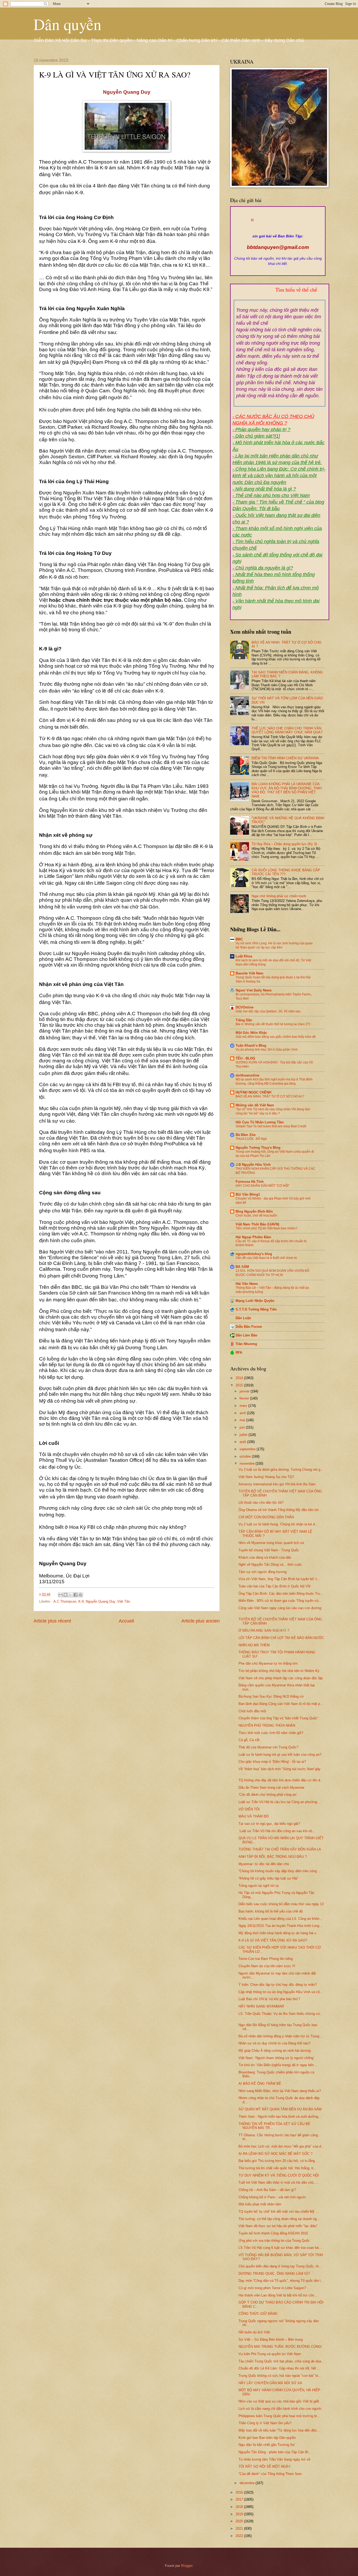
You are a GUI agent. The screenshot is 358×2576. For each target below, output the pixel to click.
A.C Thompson (65, 1601)
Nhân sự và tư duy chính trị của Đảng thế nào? (274, 2043)
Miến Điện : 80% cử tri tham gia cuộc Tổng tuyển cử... (280, 1601)
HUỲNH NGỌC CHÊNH (253, 1092)
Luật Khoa (244, 956)
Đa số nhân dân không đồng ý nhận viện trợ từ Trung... (280, 2036)
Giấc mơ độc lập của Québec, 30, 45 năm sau (268, 1011)
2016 (240, 2492)
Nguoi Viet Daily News (254, 990)
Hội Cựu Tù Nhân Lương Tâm (260, 1122)
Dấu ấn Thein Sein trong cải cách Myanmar (271, 1788)
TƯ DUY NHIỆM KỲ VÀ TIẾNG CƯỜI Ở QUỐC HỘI (279, 2175)
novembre (248, 1463)
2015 (240, 1385)
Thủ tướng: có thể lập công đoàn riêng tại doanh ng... (279, 2219)
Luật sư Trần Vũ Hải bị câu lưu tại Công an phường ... (280, 1802)
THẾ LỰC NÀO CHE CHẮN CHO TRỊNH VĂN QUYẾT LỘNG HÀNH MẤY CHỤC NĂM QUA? (287, 730)
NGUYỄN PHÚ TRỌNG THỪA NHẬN (267, 1725)
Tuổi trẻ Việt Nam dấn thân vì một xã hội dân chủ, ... (279, 2182)
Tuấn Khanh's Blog (251, 1046)
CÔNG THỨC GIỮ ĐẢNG (258, 2314)
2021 (240, 2528)
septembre (248, 1449)
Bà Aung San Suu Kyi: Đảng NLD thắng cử (271, 1696)
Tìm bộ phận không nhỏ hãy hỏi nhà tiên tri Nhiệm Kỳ (279, 1671)
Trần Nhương (246, 1344)
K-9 (81, 1601)
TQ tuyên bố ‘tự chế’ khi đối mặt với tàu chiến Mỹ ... (279, 2212)
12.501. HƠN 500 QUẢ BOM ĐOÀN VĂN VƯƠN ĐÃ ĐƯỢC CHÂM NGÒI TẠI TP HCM (272, 1273)
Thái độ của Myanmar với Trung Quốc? (268, 1747)
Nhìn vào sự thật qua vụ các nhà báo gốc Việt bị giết (279, 2401)
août (243, 1442)
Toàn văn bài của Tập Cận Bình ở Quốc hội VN (274, 1586)
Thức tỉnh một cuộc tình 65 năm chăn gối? (271, 1733)
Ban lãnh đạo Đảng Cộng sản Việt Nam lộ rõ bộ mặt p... (281, 1704)
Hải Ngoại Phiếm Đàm (253, 1237)
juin (243, 1427)
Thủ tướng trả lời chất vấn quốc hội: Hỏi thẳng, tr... (277, 2168)
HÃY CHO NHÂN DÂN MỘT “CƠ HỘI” (262, 1186)
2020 (240, 2521)
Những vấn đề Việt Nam (255, 1105)
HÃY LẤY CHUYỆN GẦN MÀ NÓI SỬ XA (270, 2383)
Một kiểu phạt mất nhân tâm (260, 2204)
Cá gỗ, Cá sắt (249, 1740)
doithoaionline (247, 1075)
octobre (246, 1456)
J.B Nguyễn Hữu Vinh (253, 1165)
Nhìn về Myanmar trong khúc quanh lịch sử (271, 1543)
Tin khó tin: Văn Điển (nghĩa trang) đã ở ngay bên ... (278, 2065)
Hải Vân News (247, 1284)
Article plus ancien (200, 1621)
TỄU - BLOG (245, 1058)
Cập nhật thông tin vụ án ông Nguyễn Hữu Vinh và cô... (281, 1992)
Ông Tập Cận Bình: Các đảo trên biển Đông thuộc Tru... (281, 1594)
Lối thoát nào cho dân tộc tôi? (261, 1502)
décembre (248, 2483)
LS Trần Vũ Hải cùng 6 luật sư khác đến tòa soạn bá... (280, 2248)
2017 (240, 2499)
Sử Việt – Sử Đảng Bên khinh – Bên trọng (271, 2340)
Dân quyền (67, 24)
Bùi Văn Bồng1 (248, 1194)
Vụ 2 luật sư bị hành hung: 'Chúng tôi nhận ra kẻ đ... (278, 1524)
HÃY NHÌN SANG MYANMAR (261, 2006)
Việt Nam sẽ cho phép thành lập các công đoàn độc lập (281, 1678)
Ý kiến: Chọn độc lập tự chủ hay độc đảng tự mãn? (278, 1985)
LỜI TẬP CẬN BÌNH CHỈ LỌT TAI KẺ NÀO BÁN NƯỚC (281, 1638)
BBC (239, 939)
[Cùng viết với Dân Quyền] (278, 231)
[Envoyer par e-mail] (61, 1595)
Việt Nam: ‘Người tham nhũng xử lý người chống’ (276, 2058)
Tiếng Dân (244, 1020)
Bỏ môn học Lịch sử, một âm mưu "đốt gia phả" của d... (281, 2146)
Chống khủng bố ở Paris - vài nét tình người (272, 2197)
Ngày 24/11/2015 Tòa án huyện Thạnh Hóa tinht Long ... (281, 1926)
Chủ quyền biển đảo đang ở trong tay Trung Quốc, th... (280, 2266)
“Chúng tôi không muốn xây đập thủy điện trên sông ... (280, 1871)
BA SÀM (242, 1267)
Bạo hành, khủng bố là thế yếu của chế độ (271, 1911)
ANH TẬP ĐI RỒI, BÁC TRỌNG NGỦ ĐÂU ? (273, 1857)
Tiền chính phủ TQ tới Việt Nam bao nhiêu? (266, 1228)
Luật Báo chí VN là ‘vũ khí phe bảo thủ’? (269, 1999)
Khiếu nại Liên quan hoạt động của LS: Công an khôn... (280, 1919)
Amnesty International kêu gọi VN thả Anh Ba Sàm (277, 1484)
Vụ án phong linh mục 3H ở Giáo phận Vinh (267, 1050)
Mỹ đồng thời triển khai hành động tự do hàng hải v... (279, 1933)
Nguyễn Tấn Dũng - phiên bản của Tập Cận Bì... (275, 2452)
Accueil (126, 1621)
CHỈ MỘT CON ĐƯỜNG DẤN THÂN (266, 1517)
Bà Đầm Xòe (246, 1135)
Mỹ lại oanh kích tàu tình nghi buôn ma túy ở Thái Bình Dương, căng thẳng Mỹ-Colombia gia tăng (274, 1081)
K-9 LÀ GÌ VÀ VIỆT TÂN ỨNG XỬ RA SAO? (273, 1940)
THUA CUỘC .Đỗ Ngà (251, 1139)
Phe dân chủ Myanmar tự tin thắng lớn (268, 1663)
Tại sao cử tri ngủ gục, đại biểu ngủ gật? (269, 1824)
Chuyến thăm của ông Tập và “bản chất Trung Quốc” (278, 1718)
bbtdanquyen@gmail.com (278, 247)
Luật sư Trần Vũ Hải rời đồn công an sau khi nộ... (277, 1831)
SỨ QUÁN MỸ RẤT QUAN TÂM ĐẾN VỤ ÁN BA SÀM (280, 2109)
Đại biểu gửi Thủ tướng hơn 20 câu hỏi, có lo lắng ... (279, 2161)
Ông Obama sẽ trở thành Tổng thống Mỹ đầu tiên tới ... (281, 1510)
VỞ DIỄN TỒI (249, 1809)
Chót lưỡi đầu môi (252, 1711)
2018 (240, 2507)
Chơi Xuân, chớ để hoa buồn (256, 1215)
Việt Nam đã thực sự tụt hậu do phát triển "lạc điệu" (278, 2226)
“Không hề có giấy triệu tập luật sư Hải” (268, 1878)
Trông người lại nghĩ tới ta (259, 1886)
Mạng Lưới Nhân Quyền (255, 1301)
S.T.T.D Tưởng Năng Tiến (256, 1309)
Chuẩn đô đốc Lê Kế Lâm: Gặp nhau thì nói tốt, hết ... (279, 2368)
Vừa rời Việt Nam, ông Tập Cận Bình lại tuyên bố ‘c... (280, 1579)
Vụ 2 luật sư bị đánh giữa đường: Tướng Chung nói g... (281, 1470)
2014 (240, 1378)
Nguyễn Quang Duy (100, 1601)
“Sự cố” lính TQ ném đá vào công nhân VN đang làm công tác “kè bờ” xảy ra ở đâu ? (273, 1111)
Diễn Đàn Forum (249, 1327)
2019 (240, 2514)
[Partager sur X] (70, 1595)
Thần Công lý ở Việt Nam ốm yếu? (265, 2423)
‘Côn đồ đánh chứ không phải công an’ (268, 1795)
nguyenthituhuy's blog (254, 1254)
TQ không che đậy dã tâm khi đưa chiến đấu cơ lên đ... (281, 1780)
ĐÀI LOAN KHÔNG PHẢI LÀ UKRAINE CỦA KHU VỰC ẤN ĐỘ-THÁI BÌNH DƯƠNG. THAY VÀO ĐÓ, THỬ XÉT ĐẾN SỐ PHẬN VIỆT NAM (287, 790)
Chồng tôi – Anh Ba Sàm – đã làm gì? (267, 2190)
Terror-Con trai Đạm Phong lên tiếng (266, 1959)
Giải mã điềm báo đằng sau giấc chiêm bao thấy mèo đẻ (276, 1037)
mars (244, 1406)
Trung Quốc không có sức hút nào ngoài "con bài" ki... (280, 2376)
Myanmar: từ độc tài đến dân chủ (264, 1864)
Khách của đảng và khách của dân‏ (265, 1557)
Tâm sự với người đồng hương (262, 1572)
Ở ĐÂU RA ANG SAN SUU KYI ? (264, 1630)
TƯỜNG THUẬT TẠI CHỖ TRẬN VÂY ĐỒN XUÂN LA (280, 1849)
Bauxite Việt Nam (249, 973)
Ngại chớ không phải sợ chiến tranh (279, 896)
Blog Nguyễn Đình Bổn (254, 1211)
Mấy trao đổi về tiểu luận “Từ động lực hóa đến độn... (279, 2430)
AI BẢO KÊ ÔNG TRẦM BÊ (260, 2084)
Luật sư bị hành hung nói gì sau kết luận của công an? (280, 1755)
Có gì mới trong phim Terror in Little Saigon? (272, 2288)
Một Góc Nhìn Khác (251, 1033)
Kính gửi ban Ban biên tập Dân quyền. (268, 2438)
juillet (244, 1435)
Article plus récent (52, 1621)
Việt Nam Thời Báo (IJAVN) (257, 1224)
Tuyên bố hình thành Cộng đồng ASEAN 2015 (273, 2233)
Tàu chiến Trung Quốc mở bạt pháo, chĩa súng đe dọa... (281, 2361)
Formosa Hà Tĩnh (250, 1182)
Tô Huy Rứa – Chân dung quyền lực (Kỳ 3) (284, 844)
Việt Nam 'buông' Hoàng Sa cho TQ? (266, 1477)
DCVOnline (245, 1007)
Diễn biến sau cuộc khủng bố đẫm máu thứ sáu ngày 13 (281, 1904)
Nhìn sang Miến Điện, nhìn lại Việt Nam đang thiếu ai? (280, 2091)
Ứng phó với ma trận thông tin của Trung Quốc (274, 2241)
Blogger (187, 2566)
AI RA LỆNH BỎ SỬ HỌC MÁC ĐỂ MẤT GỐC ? (275, 2154)
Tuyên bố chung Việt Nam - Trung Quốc (269, 1550)
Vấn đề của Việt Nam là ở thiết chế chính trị (266, 1258)
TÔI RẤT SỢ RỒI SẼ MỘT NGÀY (265, 2466)
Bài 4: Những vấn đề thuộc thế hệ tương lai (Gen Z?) (273, 1024)
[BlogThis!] (66, 1595)
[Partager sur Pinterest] (80, 1595)
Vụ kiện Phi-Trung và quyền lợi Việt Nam (270, 2354)
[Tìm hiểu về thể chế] (280, 296)
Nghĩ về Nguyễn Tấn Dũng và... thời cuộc (270, 1565)
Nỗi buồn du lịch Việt (254, 2332)
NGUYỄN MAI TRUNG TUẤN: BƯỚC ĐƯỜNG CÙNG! (280, 2347)
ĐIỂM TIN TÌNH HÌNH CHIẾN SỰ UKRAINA (285, 758)
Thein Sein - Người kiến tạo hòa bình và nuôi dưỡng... (280, 2117)
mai (243, 1420)
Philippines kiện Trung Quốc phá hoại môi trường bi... (279, 2416)
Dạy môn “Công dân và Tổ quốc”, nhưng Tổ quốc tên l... (281, 2281)
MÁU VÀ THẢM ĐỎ (254, 1816)
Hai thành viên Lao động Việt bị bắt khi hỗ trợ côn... (278, 2295)
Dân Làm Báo (246, 1335)
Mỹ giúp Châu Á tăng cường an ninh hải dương (275, 2051)
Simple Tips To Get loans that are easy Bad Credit (271, 1126)
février (245, 1398)
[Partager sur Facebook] (75, 1595)
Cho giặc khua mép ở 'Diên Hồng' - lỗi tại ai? (272, 1762)
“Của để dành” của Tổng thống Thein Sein (270, 2474)
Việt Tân (124, 1601)
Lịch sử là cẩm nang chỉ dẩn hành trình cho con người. (280, 2409)
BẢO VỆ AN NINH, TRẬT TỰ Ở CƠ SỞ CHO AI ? (270, 1096)
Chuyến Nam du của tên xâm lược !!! (267, 1966)
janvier (245, 1391)
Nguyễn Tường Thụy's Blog (258, 1148)
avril (243, 1413)
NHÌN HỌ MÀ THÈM (254, 1645)
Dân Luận (243, 1318)
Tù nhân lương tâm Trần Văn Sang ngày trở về (274, 2459)
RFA (239, 1353)
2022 (240, 2536)
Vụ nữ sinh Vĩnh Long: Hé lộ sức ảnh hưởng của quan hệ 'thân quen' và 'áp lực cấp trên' (274, 945)
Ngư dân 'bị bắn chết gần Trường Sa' (267, 2445)
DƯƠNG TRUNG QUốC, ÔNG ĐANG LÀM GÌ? (274, 2274)
